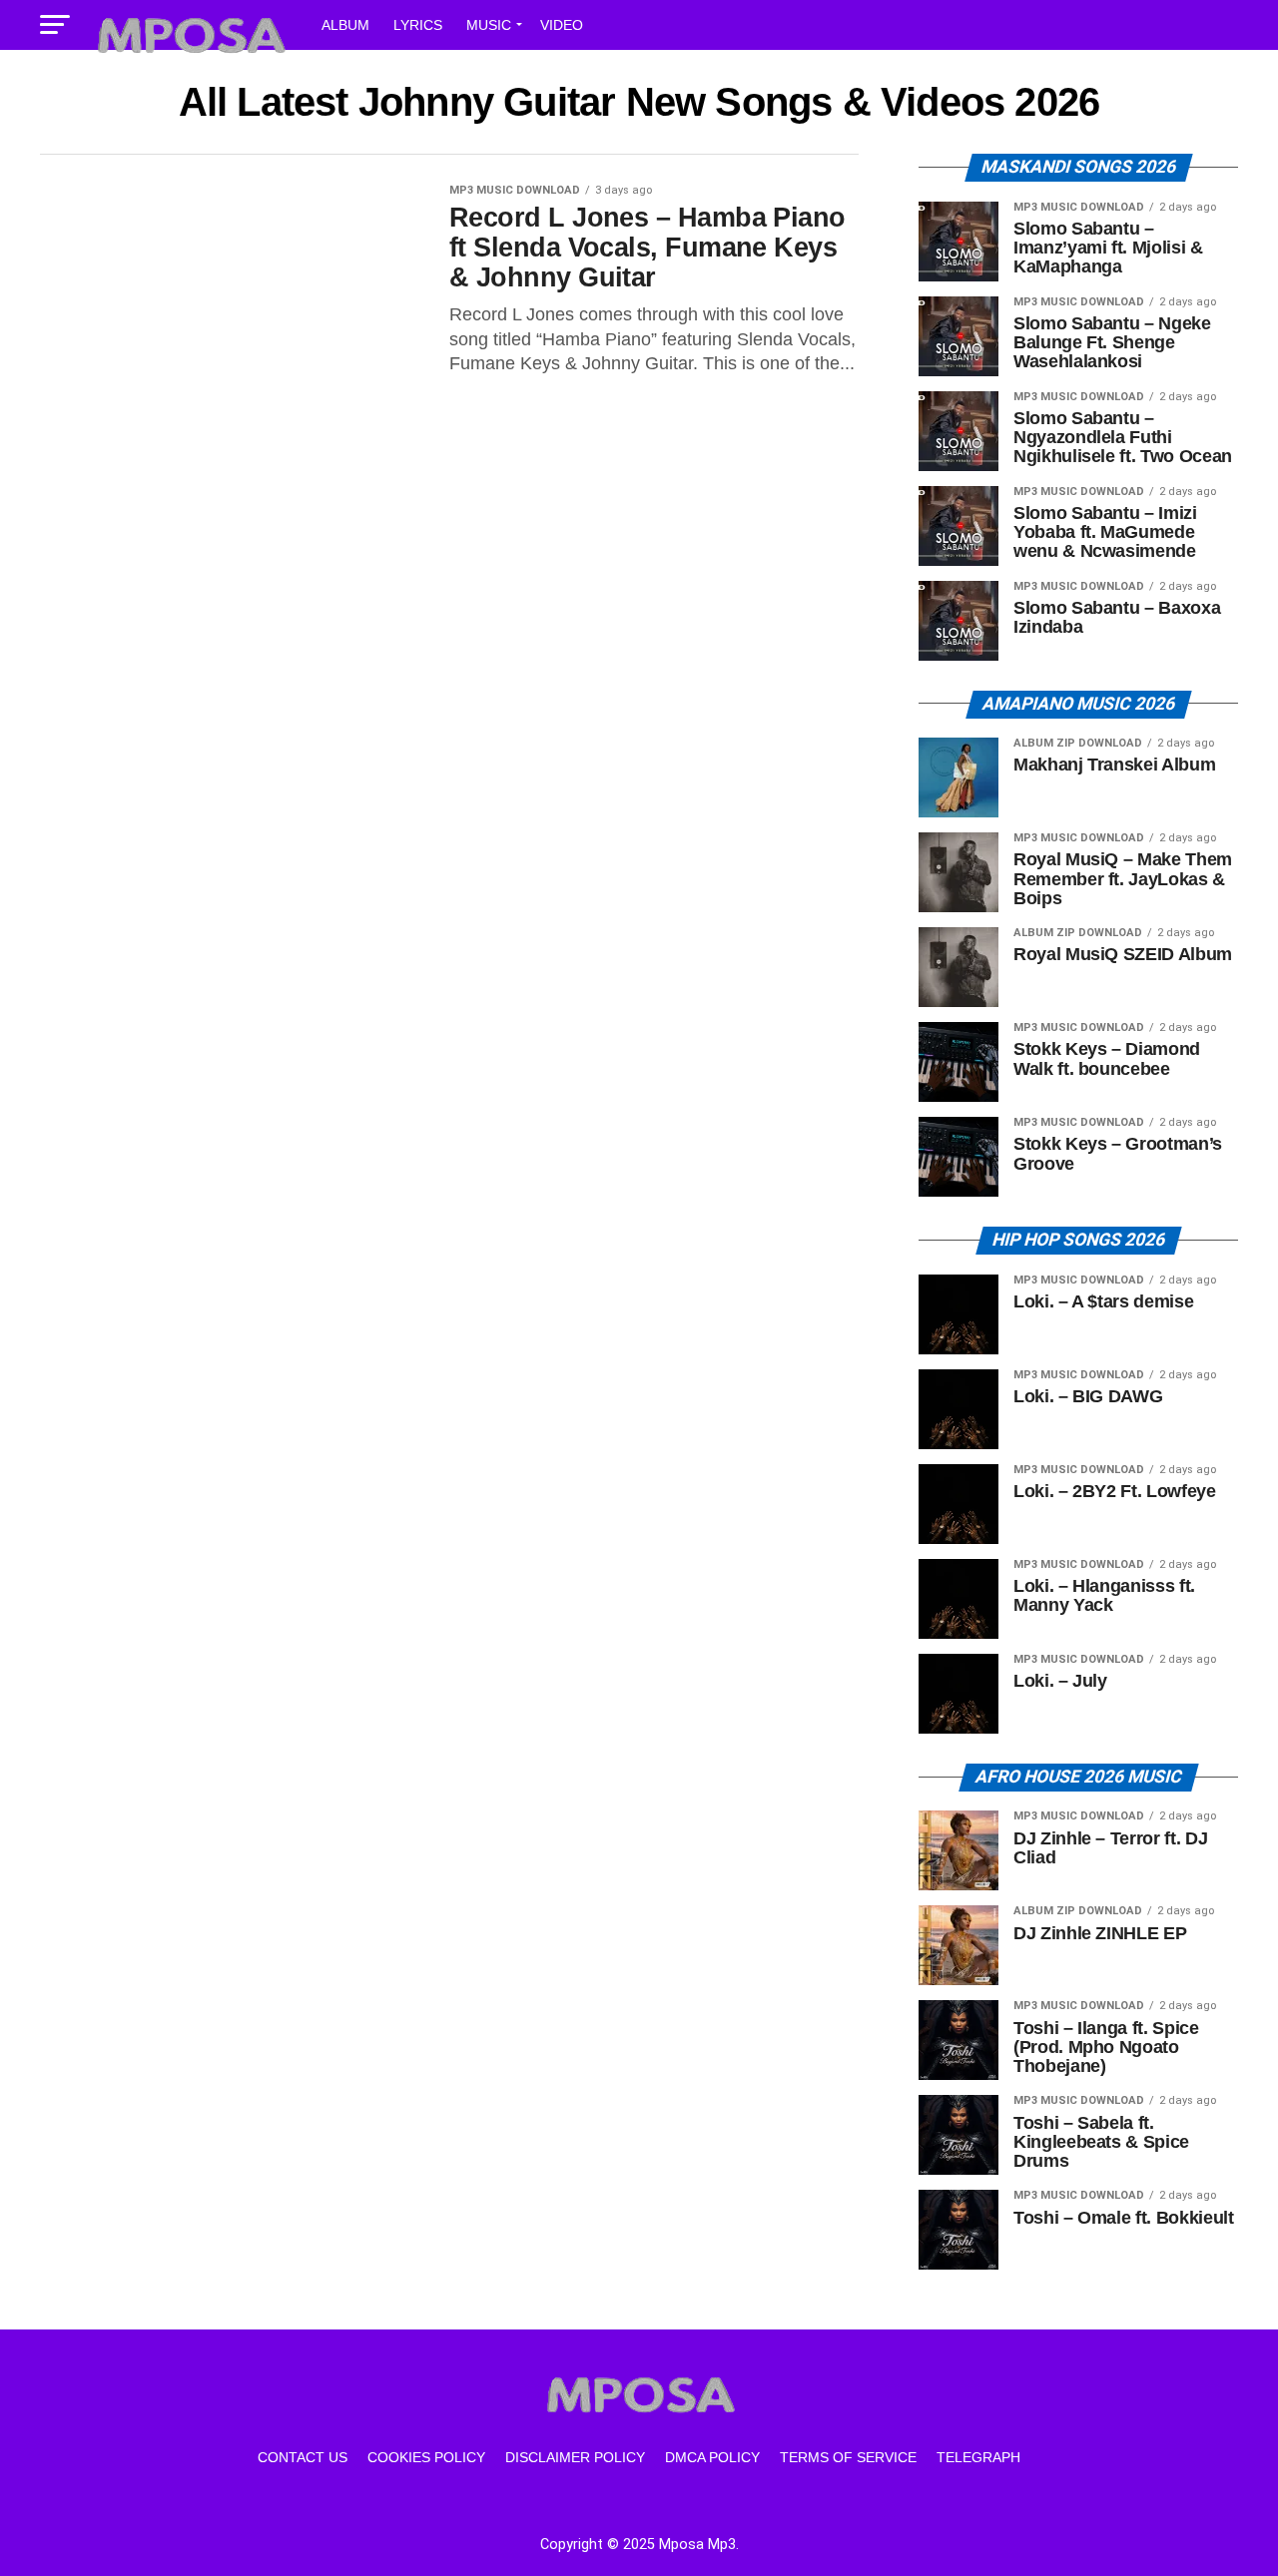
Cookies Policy (426, 2457)
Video (562, 25)
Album (345, 25)
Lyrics (418, 25)
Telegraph (978, 2457)
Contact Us (303, 2457)
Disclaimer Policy (575, 2457)
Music (489, 25)
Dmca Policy (712, 2457)
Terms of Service (848, 2457)
